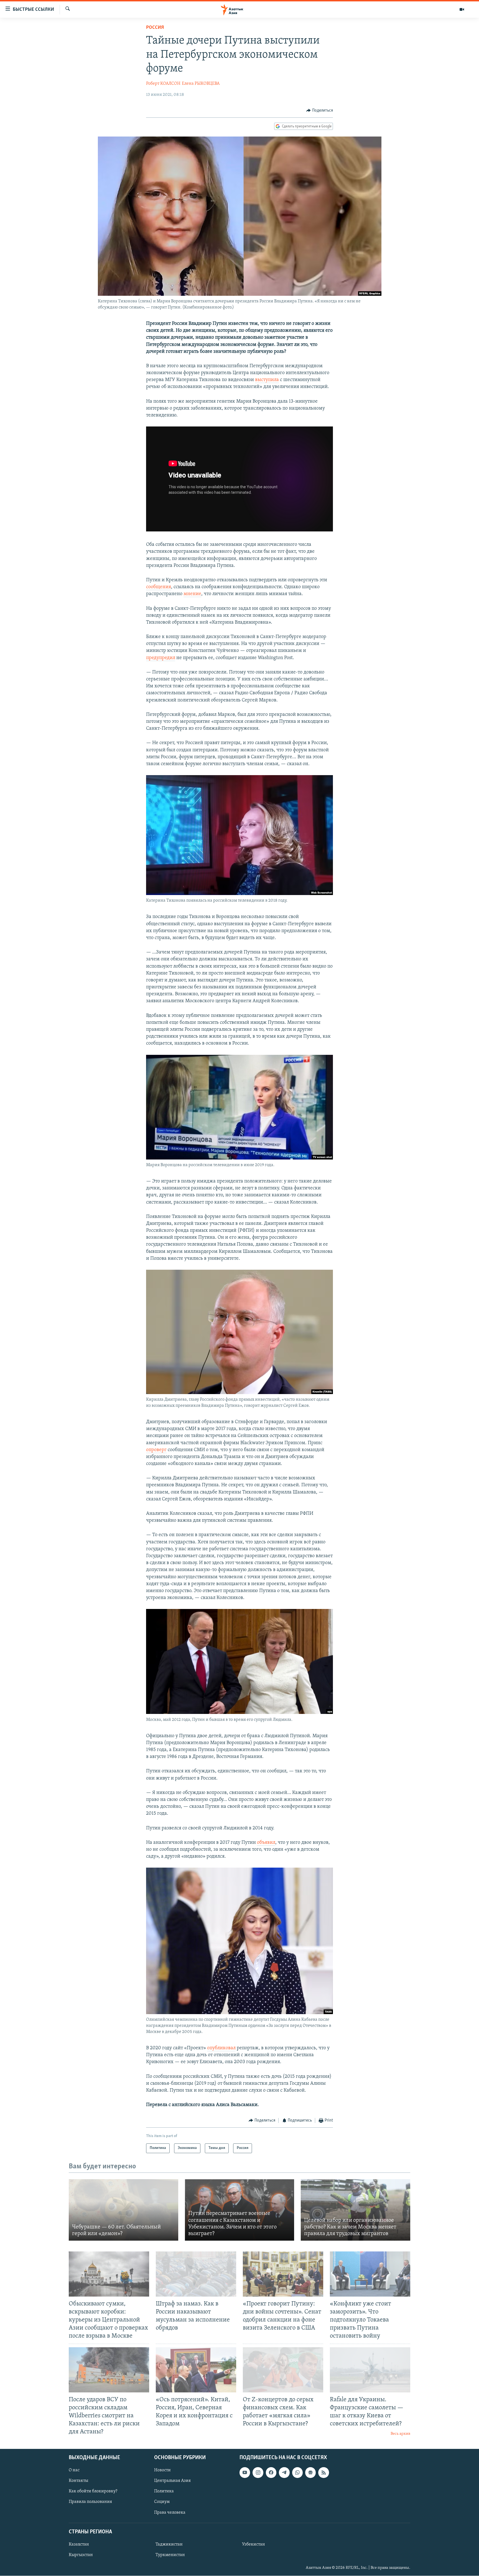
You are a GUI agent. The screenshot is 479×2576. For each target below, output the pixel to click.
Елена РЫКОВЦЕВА (201, 84)
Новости (162, 2470)
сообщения (159, 587)
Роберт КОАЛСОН (163, 84)
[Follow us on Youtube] (245, 2473)
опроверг (156, 1450)
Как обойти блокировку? (93, 2492)
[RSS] (323, 2473)
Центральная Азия (172, 2481)
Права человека (170, 2513)
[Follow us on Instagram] (258, 2473)
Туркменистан (170, 2555)
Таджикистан (169, 2544)
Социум (162, 2502)
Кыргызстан (81, 2555)
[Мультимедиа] (462, 9)
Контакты (78, 2481)
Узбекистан (253, 2544)
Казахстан (79, 2544)
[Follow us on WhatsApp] (297, 2473)
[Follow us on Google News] (310, 2473)
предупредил (161, 658)
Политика (164, 2492)
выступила (267, 380)
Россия (155, 28)
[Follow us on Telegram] (284, 2473)
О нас (74, 2470)
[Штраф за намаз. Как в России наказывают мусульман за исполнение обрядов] (196, 2274)
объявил (266, 1843)
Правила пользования (90, 2502)
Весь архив (400, 2434)
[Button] (320, 110)
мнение (192, 594)
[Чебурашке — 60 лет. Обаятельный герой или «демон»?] (123, 2210)
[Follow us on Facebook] (271, 2473)
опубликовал (221, 2048)
